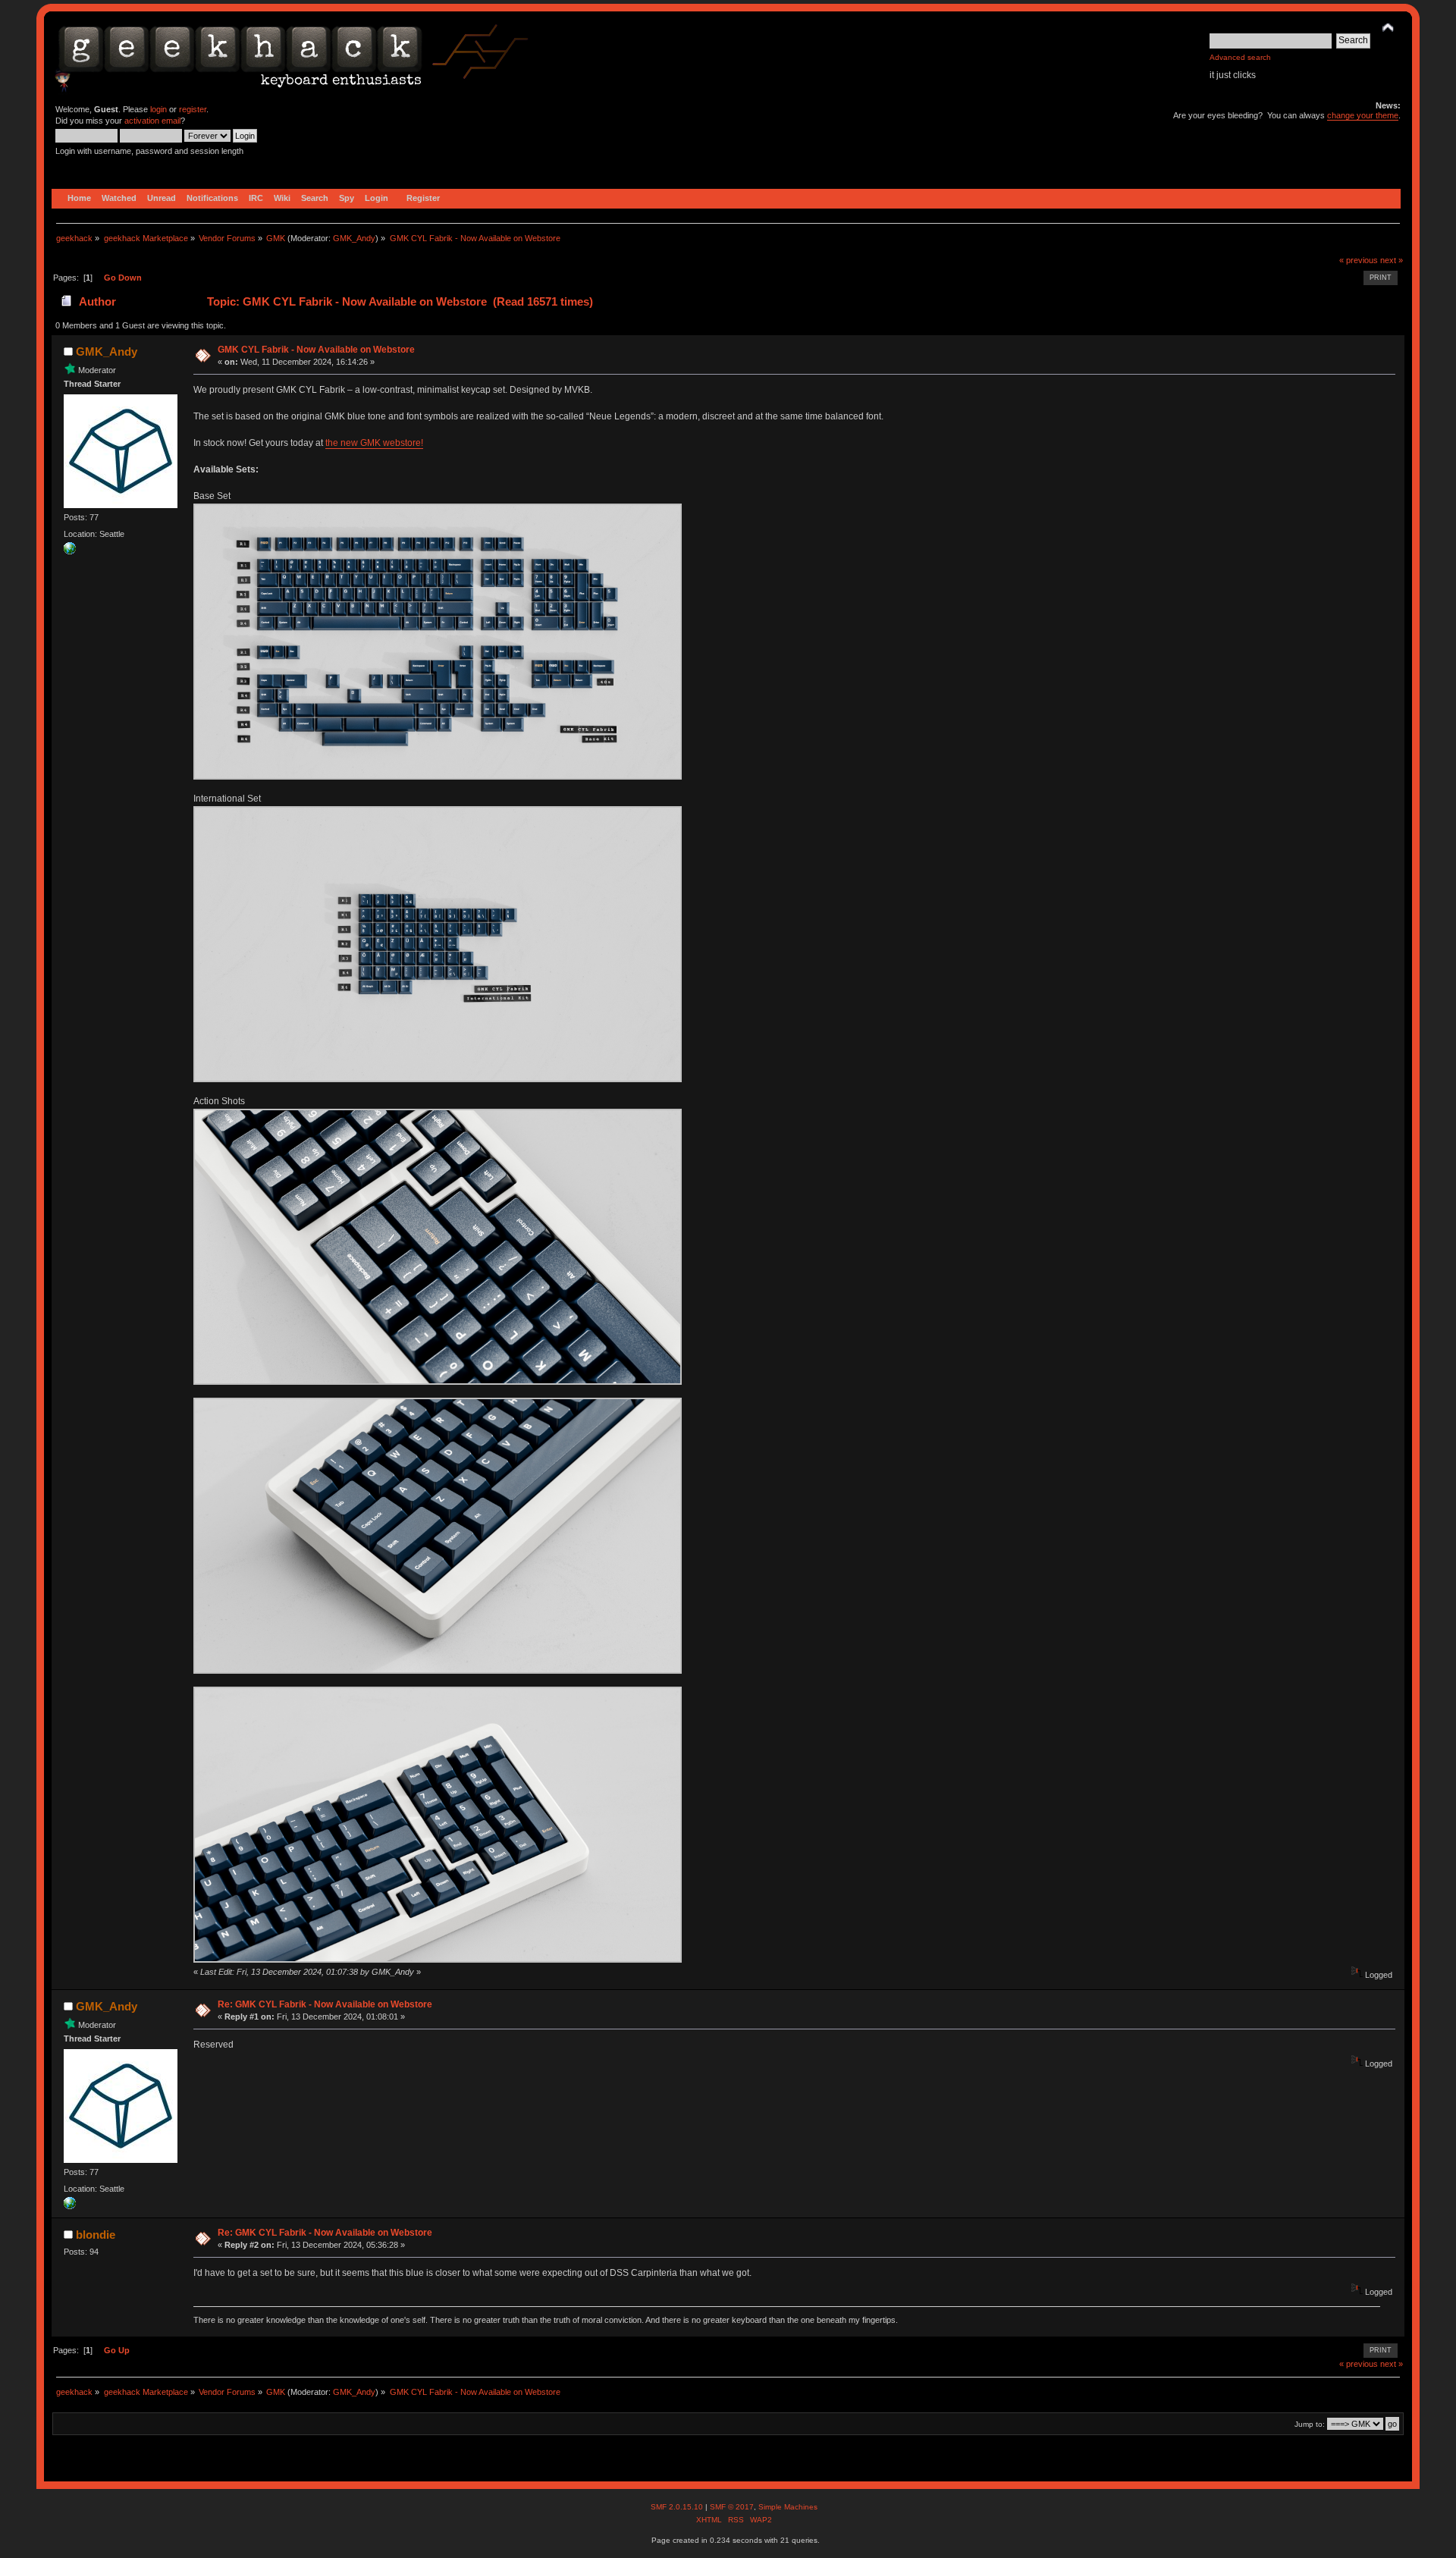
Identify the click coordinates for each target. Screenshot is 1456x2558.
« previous (1359, 260)
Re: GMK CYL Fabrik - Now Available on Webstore (325, 2004)
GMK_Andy (354, 238)
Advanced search (1240, 57)
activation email (152, 121)
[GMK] (70, 551)
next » (1392, 260)
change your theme (1363, 115)
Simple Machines (788, 2507)
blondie (96, 2235)
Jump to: (1310, 2424)
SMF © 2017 (732, 2507)
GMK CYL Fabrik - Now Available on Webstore (316, 350)
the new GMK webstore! (374, 443)
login (158, 109)
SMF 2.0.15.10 (678, 2507)
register (193, 109)
